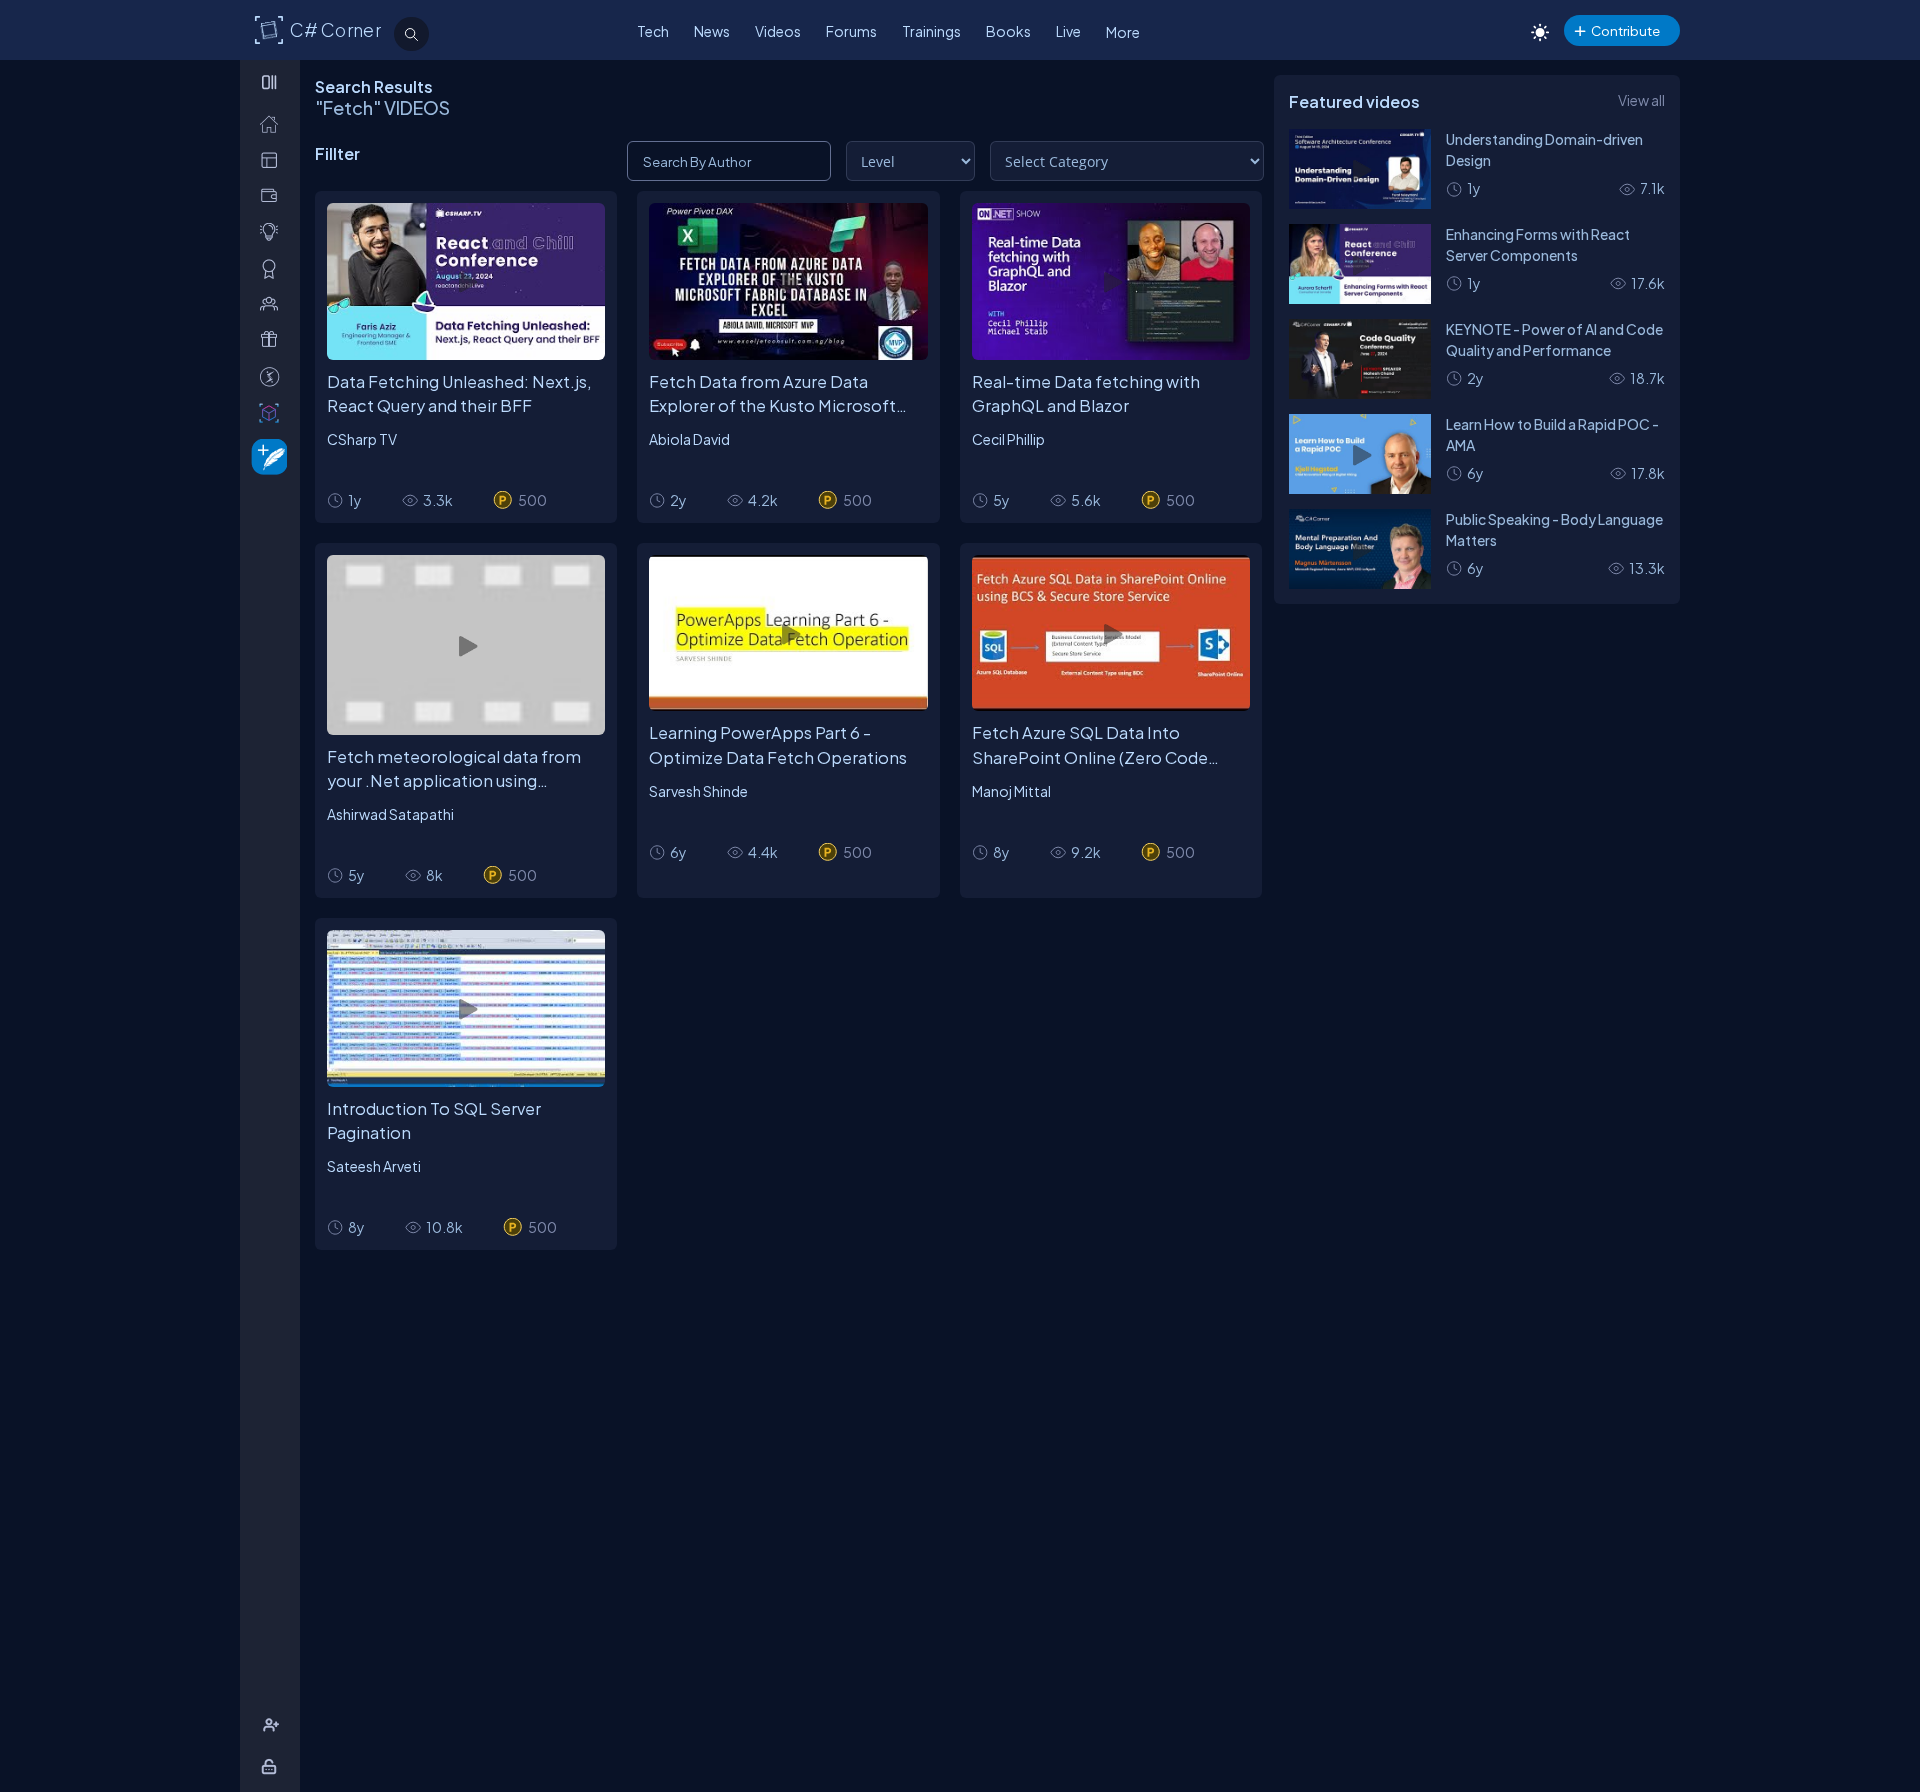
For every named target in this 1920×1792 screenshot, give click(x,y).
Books (1008, 31)
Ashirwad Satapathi (390, 814)
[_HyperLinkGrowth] (265, 455)
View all (1641, 100)
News (712, 31)
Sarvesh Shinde (698, 791)
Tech (653, 31)
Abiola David (689, 439)
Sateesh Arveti (374, 1166)
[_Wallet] (273, 195)
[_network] (273, 303)
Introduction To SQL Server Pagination (434, 1121)
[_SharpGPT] (273, 412)
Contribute (1625, 30)
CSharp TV (362, 439)
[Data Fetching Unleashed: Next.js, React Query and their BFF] (466, 281)
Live (1068, 31)
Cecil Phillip (1008, 439)
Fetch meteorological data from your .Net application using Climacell (454, 770)
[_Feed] (273, 123)
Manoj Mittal (1011, 791)
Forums (851, 31)
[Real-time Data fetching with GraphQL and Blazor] (1111, 281)
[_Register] (273, 1725)
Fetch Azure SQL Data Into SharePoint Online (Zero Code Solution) (1090, 746)
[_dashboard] (273, 159)
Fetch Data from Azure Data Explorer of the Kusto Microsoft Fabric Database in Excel (772, 395)
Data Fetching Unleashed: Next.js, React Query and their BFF (459, 394)
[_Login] (272, 1766)
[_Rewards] (273, 376)
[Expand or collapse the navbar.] (271, 82)
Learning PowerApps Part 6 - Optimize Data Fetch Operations (778, 745)
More (1123, 32)
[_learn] (273, 231)
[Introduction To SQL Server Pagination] (466, 1008)
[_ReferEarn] (273, 339)
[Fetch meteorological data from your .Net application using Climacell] (466, 645)
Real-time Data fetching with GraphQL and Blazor (1086, 394)
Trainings (931, 31)
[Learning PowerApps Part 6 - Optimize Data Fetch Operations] (788, 633)
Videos (778, 31)
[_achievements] (273, 268)
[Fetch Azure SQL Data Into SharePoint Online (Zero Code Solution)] (1111, 633)
